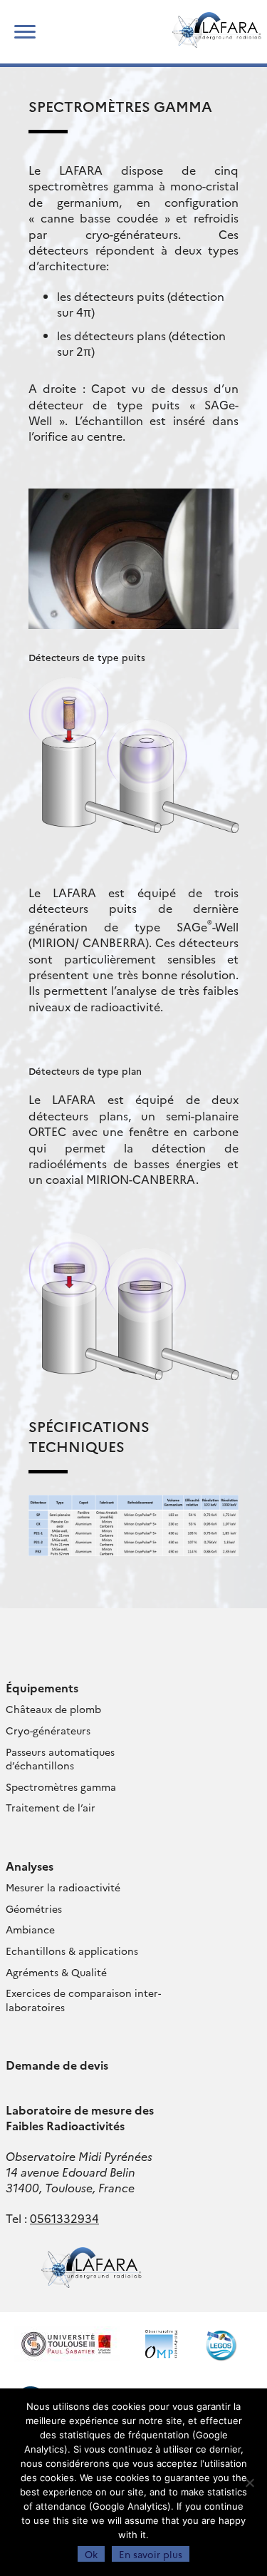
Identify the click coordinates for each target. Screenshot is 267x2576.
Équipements (42, 1687)
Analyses (30, 1866)
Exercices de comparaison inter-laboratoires (83, 2000)
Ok (91, 2554)
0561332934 (64, 2218)
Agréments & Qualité (56, 1972)
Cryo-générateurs (48, 1730)
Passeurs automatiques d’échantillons (60, 1759)
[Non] (249, 2483)
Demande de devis (57, 2065)
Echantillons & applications (72, 1951)
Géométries (34, 1908)
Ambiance (30, 1929)
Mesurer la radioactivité (63, 1887)
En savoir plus (151, 2554)
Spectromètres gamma (61, 1787)
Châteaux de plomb (53, 1709)
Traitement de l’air (51, 1807)
